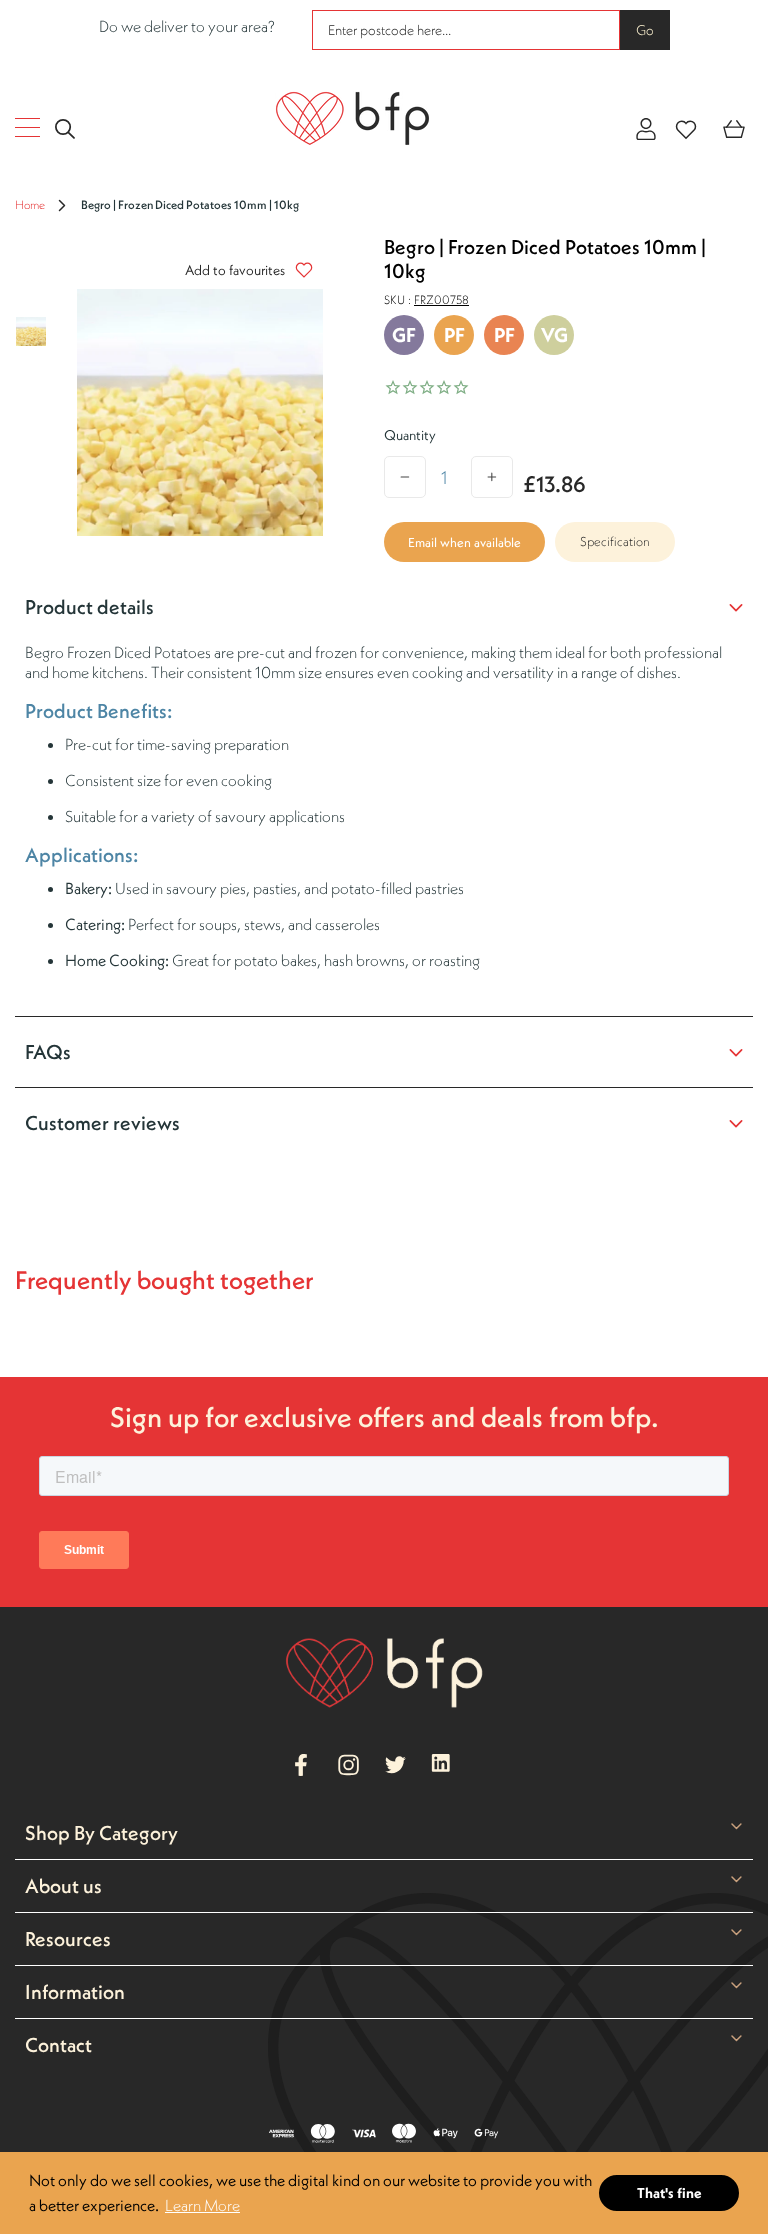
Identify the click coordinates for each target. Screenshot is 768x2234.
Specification (615, 541)
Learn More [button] (202, 2205)
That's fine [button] (669, 2193)
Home (30, 204)
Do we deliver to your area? (187, 26)
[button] (244, 270)
